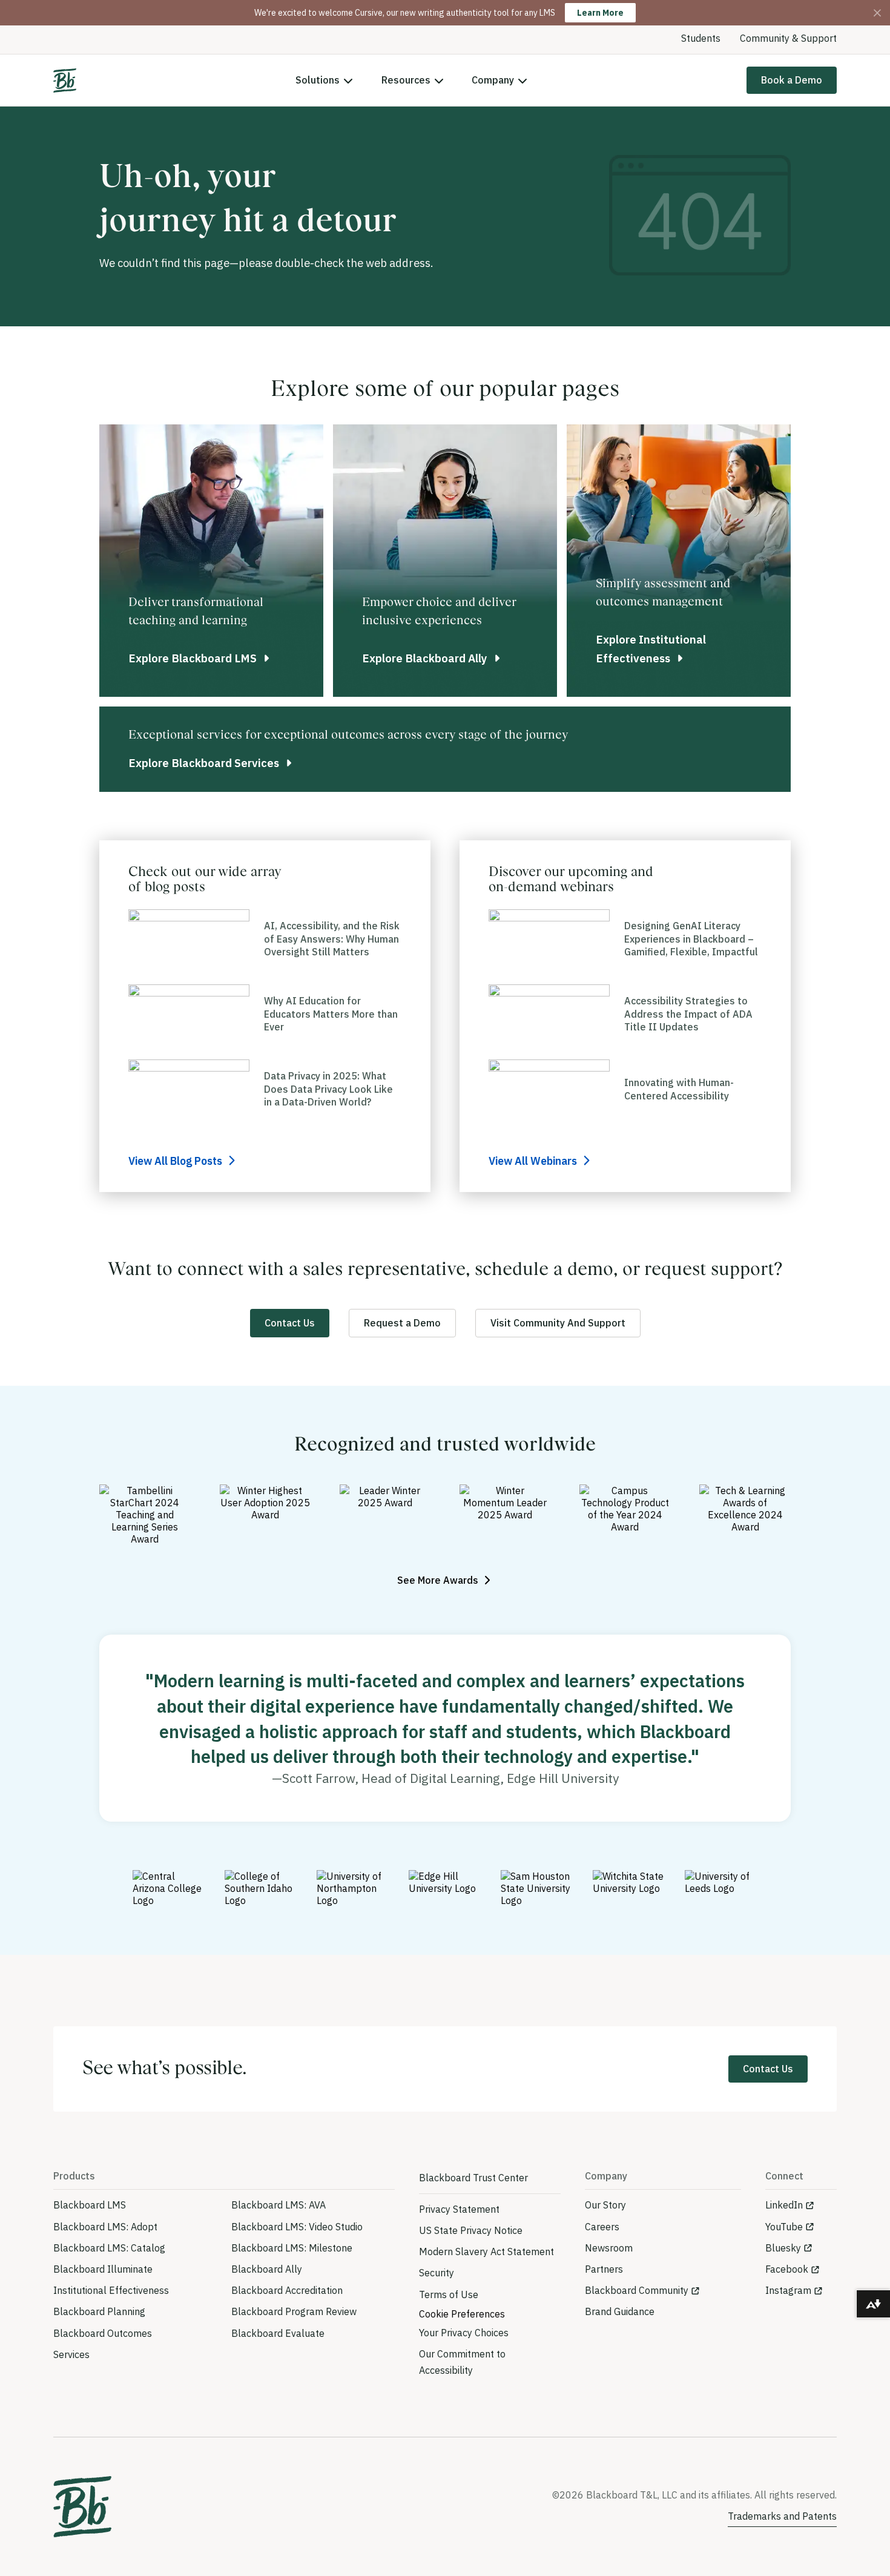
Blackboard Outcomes (103, 2333)
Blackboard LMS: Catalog (109, 2248)
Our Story (605, 2205)
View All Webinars (534, 1161)
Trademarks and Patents (782, 2516)
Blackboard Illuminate (103, 2269)
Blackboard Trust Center (473, 2178)
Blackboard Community (637, 2290)
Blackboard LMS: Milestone (292, 2248)
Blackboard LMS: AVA (279, 2205)
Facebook (787, 2269)
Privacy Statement (459, 2209)
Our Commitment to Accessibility (462, 2362)
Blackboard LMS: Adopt (105, 2227)
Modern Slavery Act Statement (486, 2252)
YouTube (784, 2227)
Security (437, 2273)
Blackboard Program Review (294, 2311)
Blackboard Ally (267, 2269)
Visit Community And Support (558, 1323)
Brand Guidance (620, 2311)
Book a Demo (792, 80)
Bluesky (783, 2248)
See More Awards (439, 1580)
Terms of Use (449, 2294)
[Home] (65, 81)
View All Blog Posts (176, 1161)
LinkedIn (784, 2205)
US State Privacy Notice (471, 2230)
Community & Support (788, 38)
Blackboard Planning (99, 2311)
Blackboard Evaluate (278, 2333)
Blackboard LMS (90, 2205)
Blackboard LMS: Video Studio (297, 2227)
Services (71, 2354)
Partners (604, 2269)
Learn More (600, 13)
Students (701, 38)
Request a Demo (402, 1323)
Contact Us (290, 1323)
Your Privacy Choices (464, 2333)
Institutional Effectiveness (111, 2290)
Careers (602, 2227)
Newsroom (609, 2248)
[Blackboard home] (82, 2507)
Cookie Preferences (462, 2314)
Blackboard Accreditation (287, 2290)
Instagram (788, 2290)
